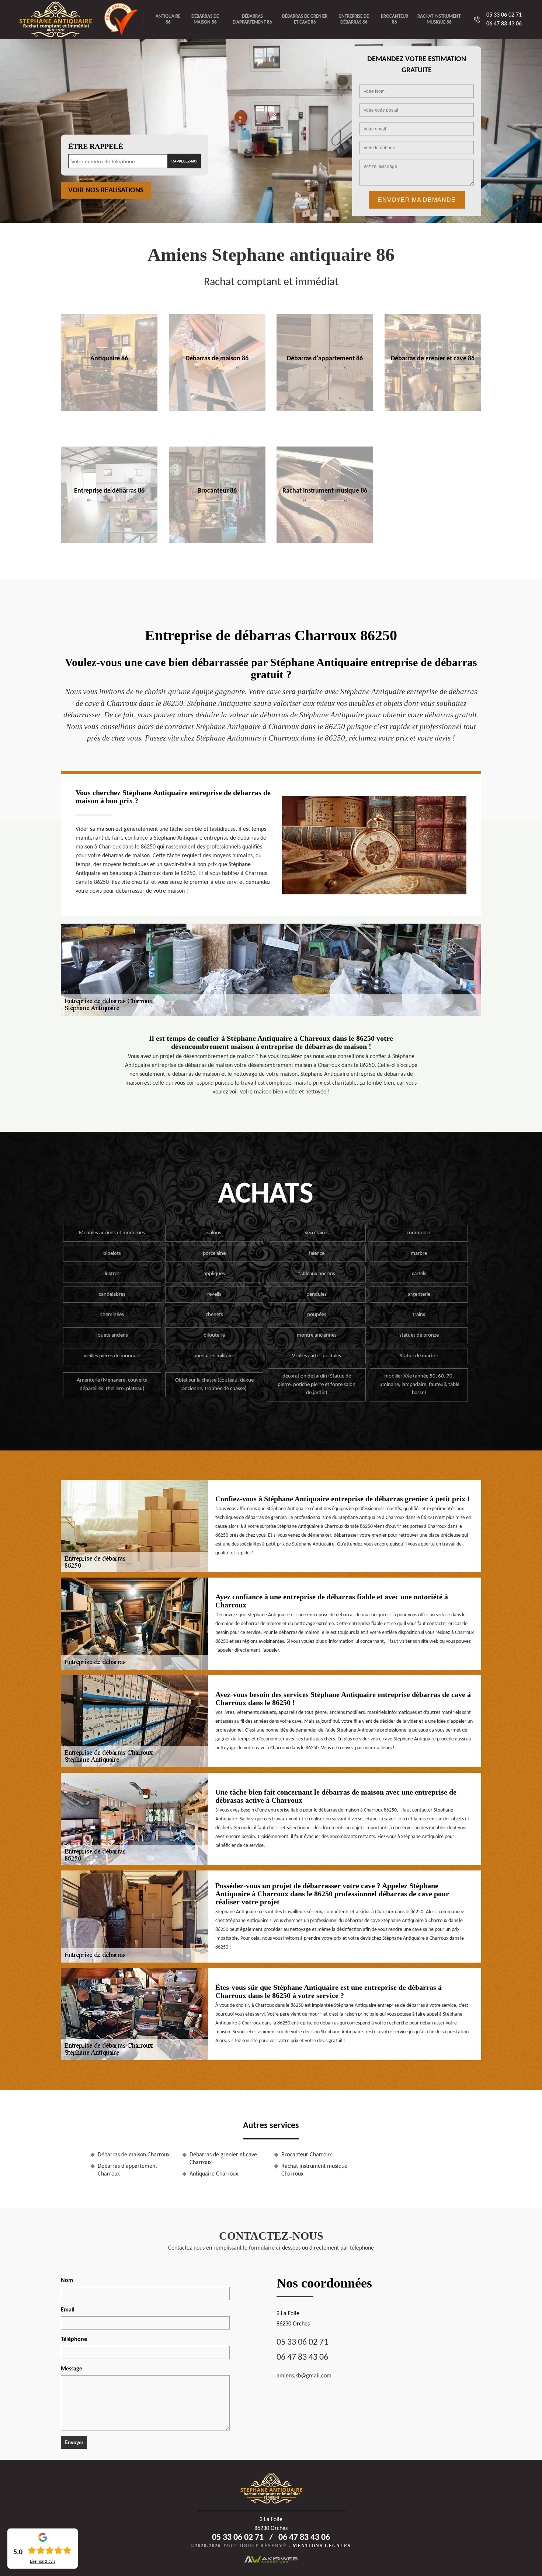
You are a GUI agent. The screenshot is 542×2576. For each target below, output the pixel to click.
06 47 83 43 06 (504, 24)
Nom (67, 2281)
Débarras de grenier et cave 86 (305, 19)
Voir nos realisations (106, 190)
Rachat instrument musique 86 (439, 19)
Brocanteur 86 (395, 19)
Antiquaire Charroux (214, 2174)
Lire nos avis (43, 2562)
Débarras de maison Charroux (134, 2155)
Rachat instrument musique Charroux (314, 2170)
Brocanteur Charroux (307, 2155)
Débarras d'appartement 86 (252, 19)
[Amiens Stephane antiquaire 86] (61, 20)
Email (68, 2310)
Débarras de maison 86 (205, 19)
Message (72, 2369)
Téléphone (74, 2339)
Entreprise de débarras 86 (354, 19)
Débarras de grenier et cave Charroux (223, 2159)
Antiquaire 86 (168, 19)
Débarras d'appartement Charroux (127, 2170)
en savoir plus (109, 409)
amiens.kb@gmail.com (304, 2376)
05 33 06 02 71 (504, 15)
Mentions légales (322, 2546)
